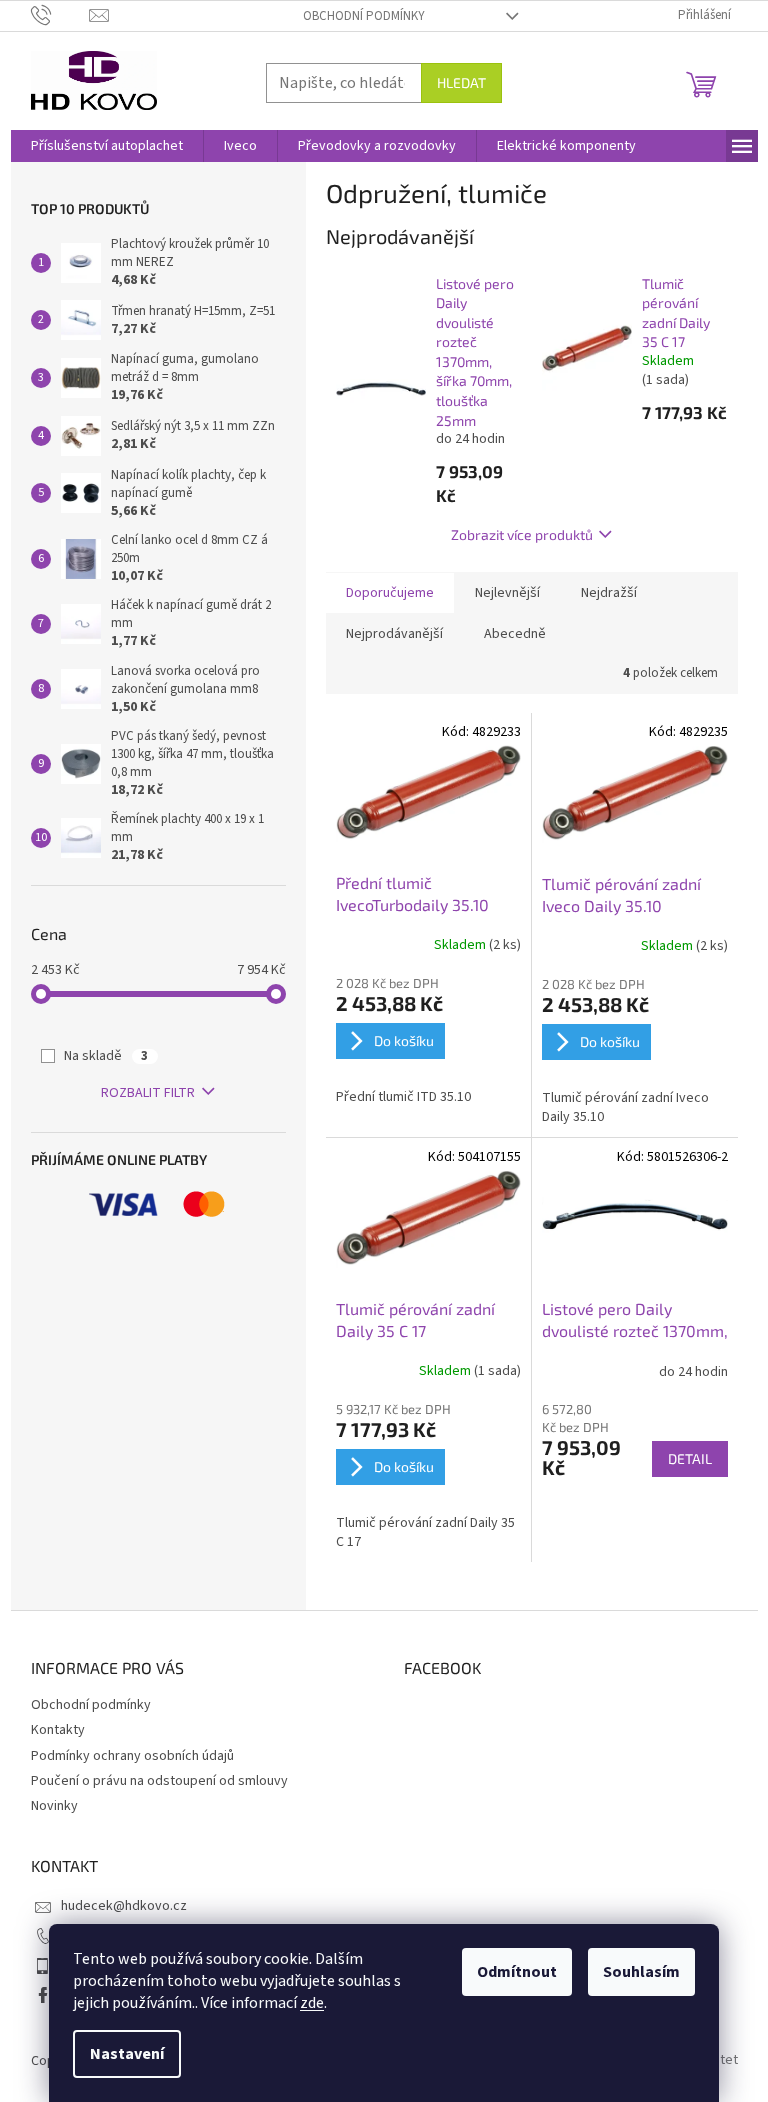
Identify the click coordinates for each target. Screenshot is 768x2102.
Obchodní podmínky (364, 16)
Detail (690, 1458)
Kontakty (58, 1730)
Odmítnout (517, 1972)
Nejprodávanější (394, 634)
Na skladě (106, 1056)
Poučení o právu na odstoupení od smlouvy (159, 1781)
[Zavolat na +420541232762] (60, 15)
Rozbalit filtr (148, 1093)
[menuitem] (107, 146)
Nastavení (127, 2054)
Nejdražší (609, 593)
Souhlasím (641, 1972)
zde (312, 2003)
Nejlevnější (507, 593)
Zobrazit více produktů (522, 534)
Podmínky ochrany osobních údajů (132, 1756)
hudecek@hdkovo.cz (124, 1906)
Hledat (461, 82)
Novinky (54, 1806)
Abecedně (515, 634)
